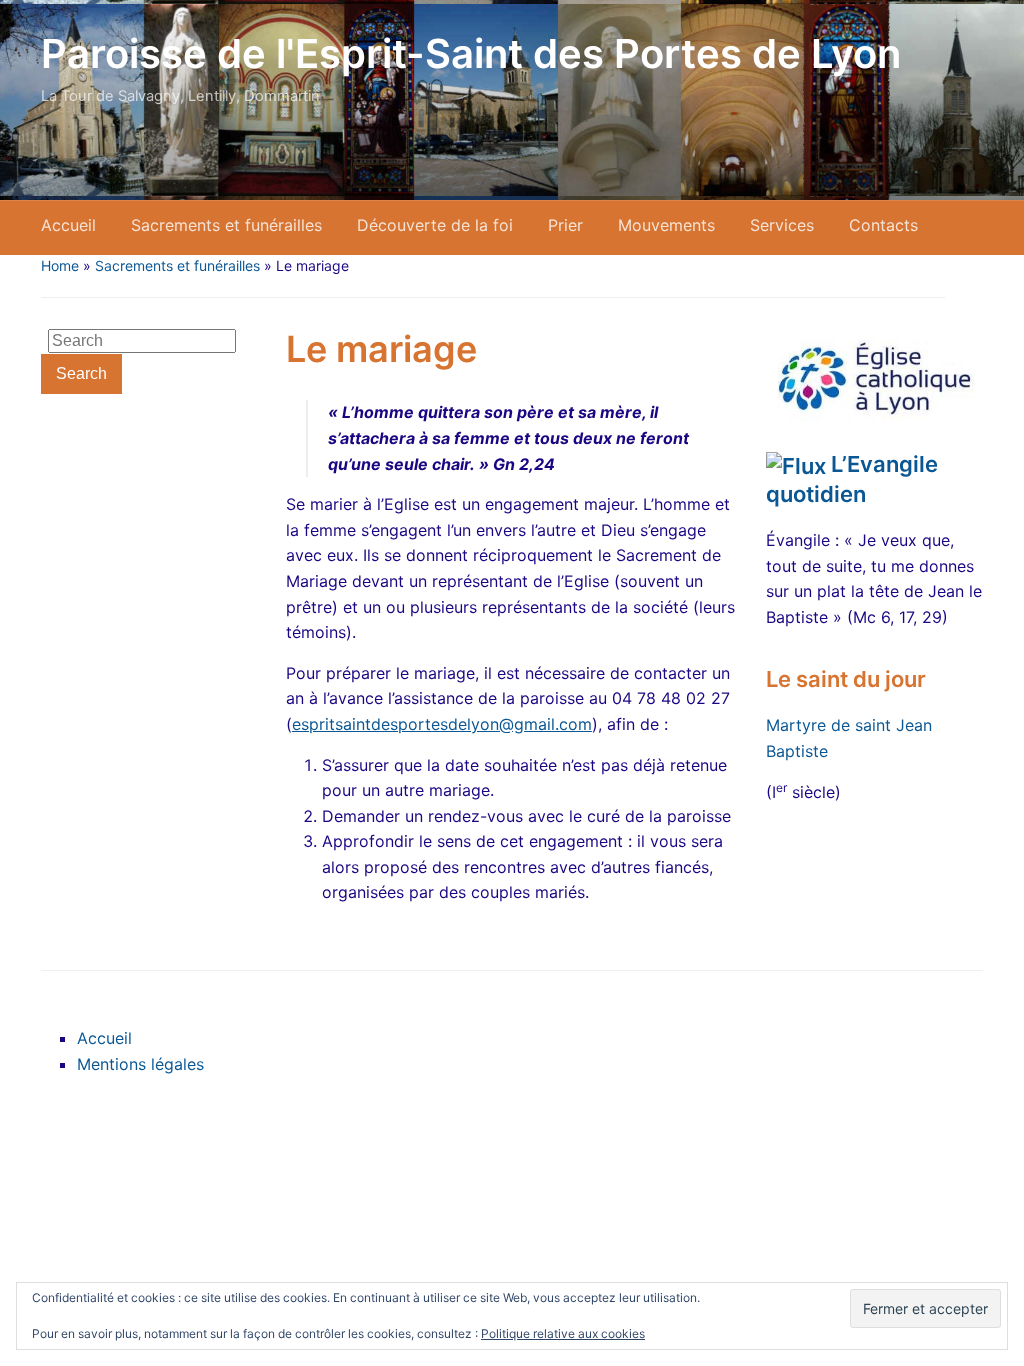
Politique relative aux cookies (563, 1333)
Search (81, 373)
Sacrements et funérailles (226, 225)
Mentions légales (140, 1064)
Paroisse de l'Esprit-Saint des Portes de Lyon (471, 53)
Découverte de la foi (435, 225)
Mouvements (666, 225)
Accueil (68, 225)
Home (60, 265)
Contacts (883, 225)
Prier (565, 225)
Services (782, 225)
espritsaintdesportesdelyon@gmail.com (442, 724)
